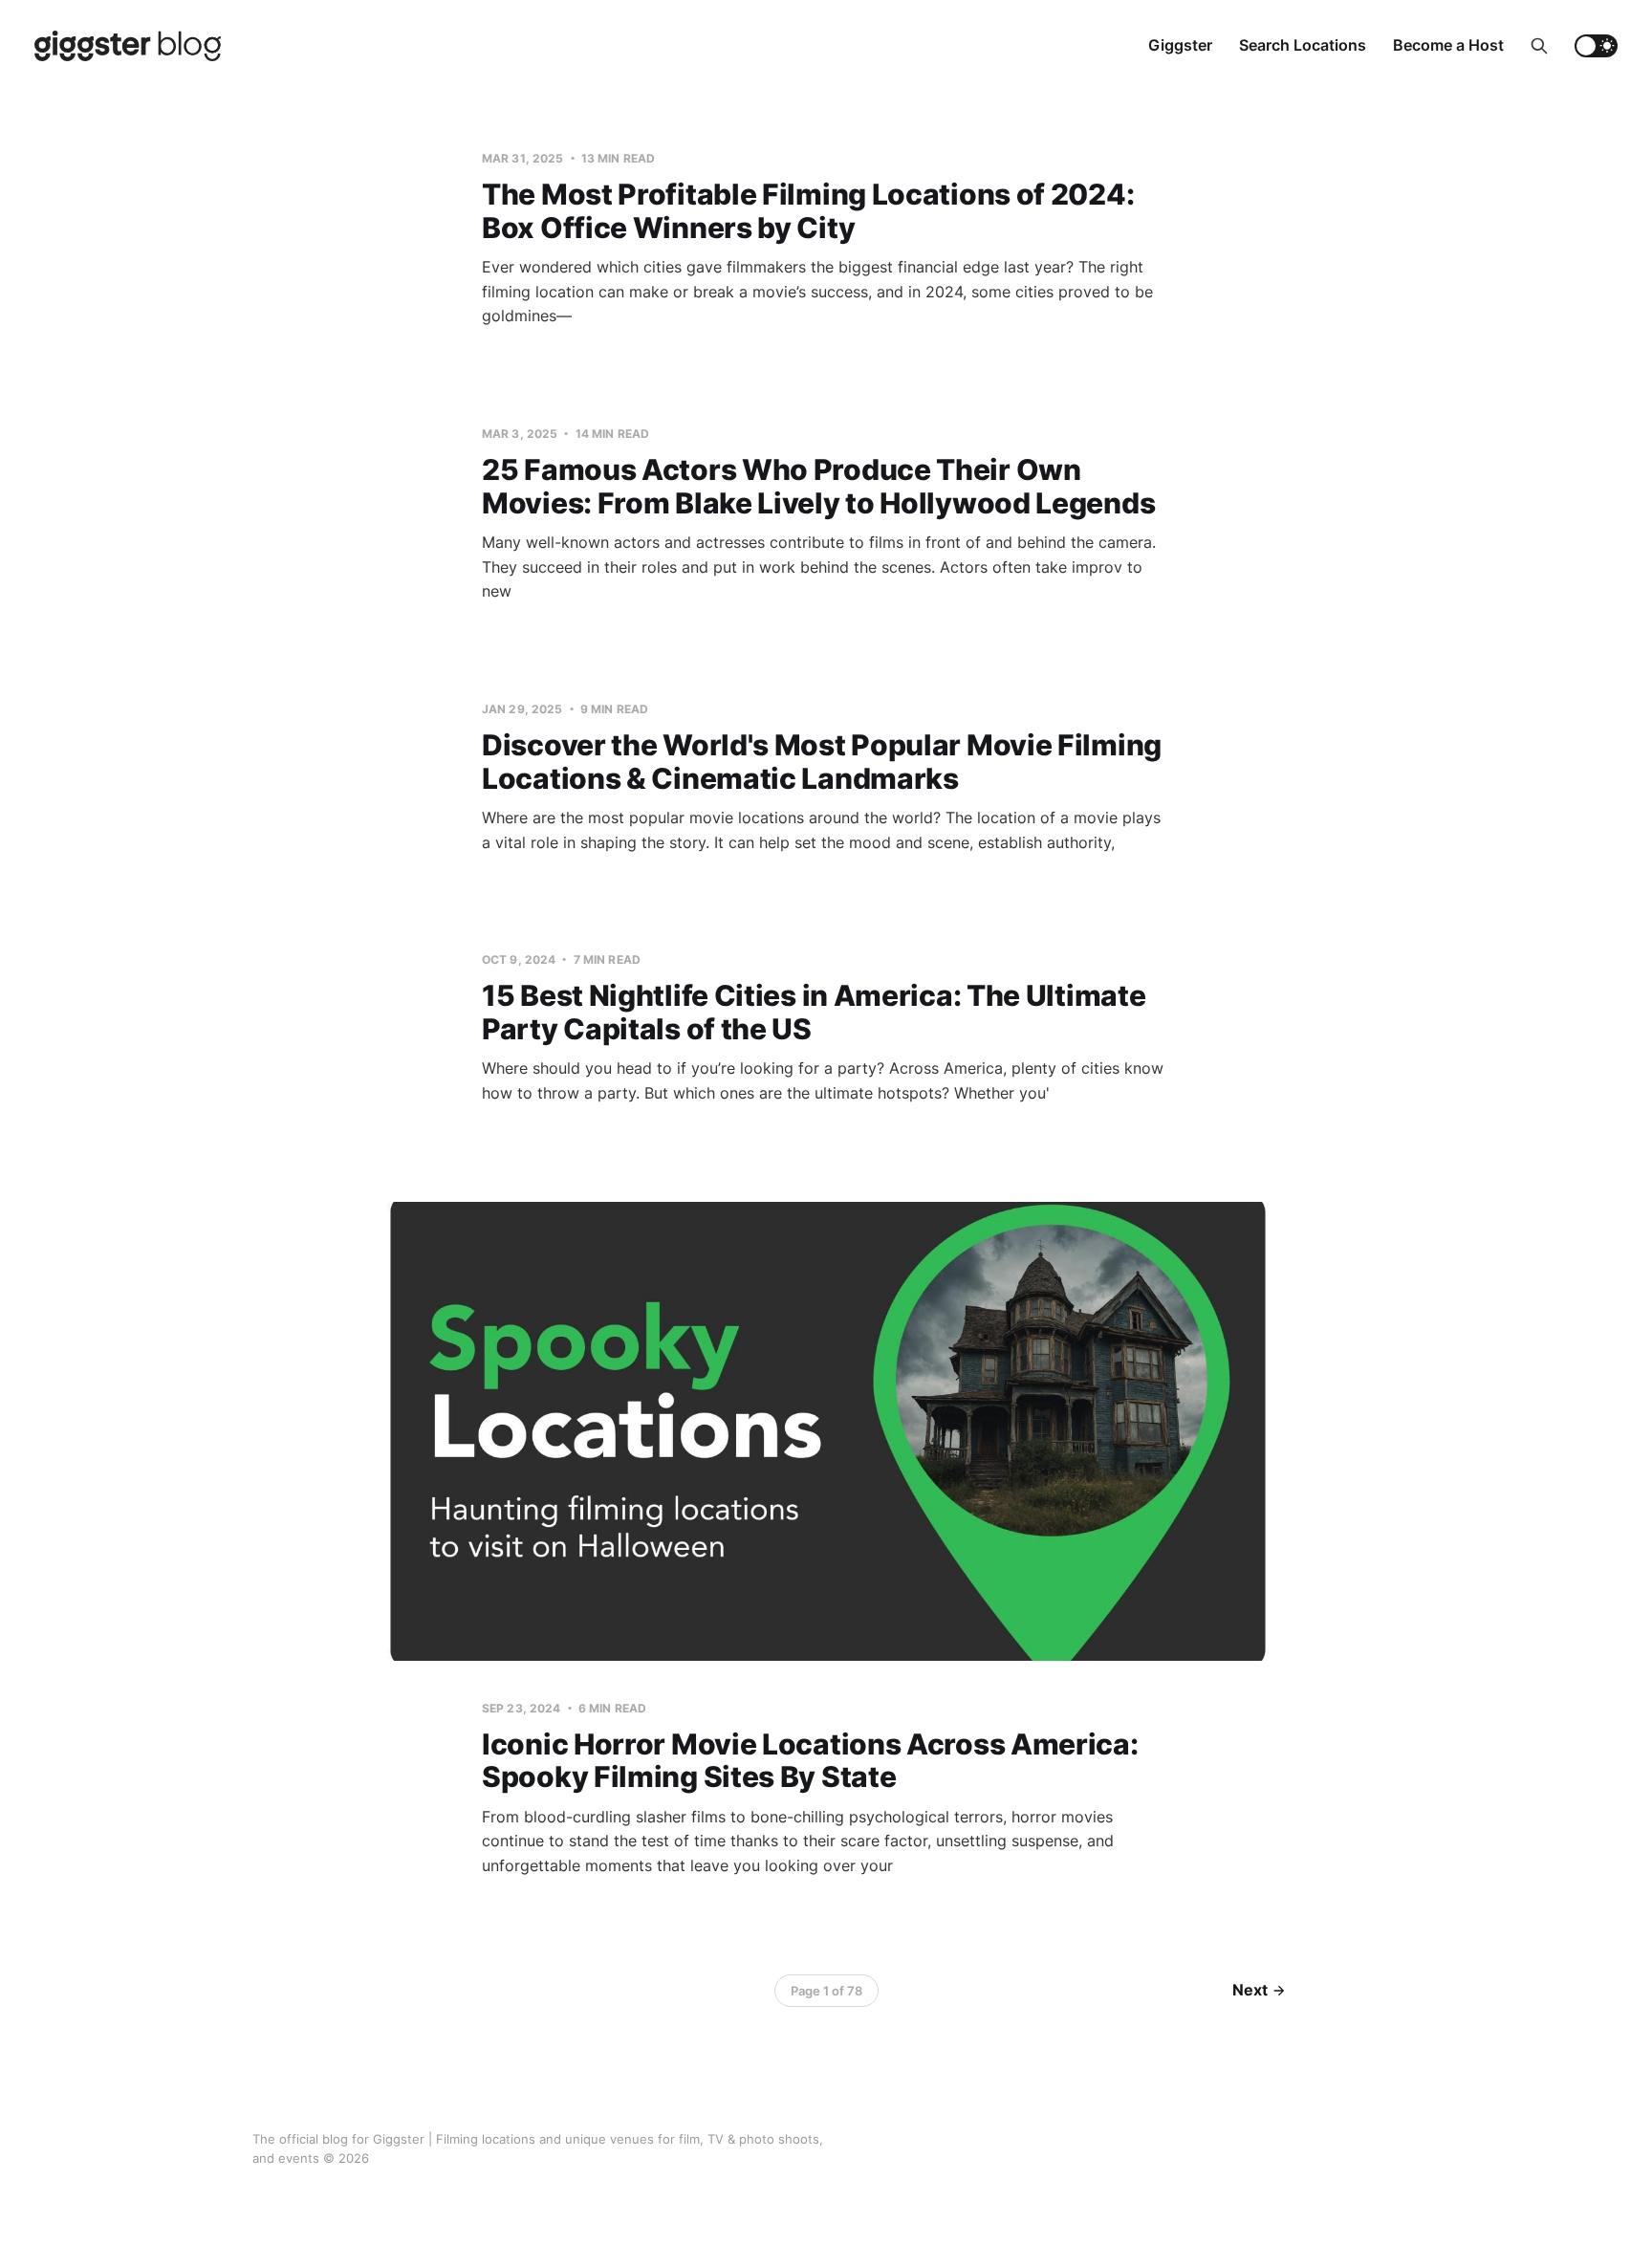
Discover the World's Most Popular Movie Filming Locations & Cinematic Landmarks (822, 762)
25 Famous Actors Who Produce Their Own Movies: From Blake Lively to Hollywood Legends (818, 486)
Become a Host (1448, 45)
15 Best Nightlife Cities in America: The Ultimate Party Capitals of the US (814, 1012)
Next (1250, 1990)
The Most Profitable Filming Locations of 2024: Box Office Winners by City (808, 211)
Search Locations (1303, 45)
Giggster (1180, 45)
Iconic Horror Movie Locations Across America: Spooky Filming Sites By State (810, 1761)
